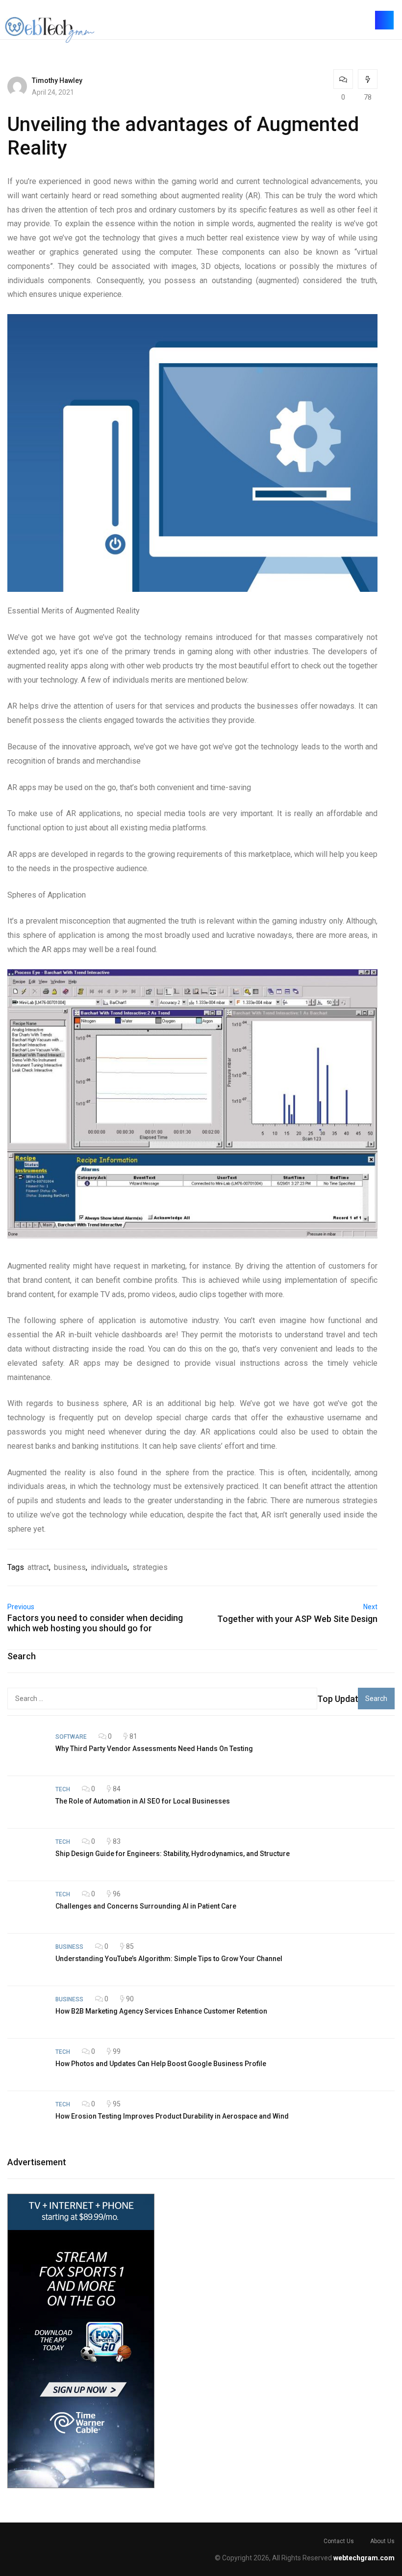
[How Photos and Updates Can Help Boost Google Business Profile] (26, 2065)
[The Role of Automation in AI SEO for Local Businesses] (26, 1802)
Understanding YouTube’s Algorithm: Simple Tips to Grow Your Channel (169, 1959)
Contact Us (339, 2541)
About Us (382, 2541)
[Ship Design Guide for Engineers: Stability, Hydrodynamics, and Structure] (26, 1855)
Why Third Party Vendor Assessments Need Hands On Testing (154, 1749)
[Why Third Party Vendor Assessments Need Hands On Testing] (26, 1750)
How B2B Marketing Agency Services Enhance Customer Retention (161, 2011)
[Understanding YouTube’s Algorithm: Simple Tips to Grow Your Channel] (26, 1960)
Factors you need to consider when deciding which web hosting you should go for (95, 1623)
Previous (21, 1607)
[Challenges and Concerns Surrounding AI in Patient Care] (26, 1907)
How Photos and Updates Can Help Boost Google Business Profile (161, 2064)
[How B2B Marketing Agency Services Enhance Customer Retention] (26, 2012)
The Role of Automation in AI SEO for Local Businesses (143, 1801)
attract (38, 1567)
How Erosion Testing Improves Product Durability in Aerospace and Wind (172, 2116)
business (70, 1567)
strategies (150, 1567)
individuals (109, 1567)
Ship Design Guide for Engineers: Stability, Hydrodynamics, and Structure (173, 1854)
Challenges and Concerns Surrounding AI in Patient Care (146, 1906)
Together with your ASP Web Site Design (297, 1619)
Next (370, 1607)
